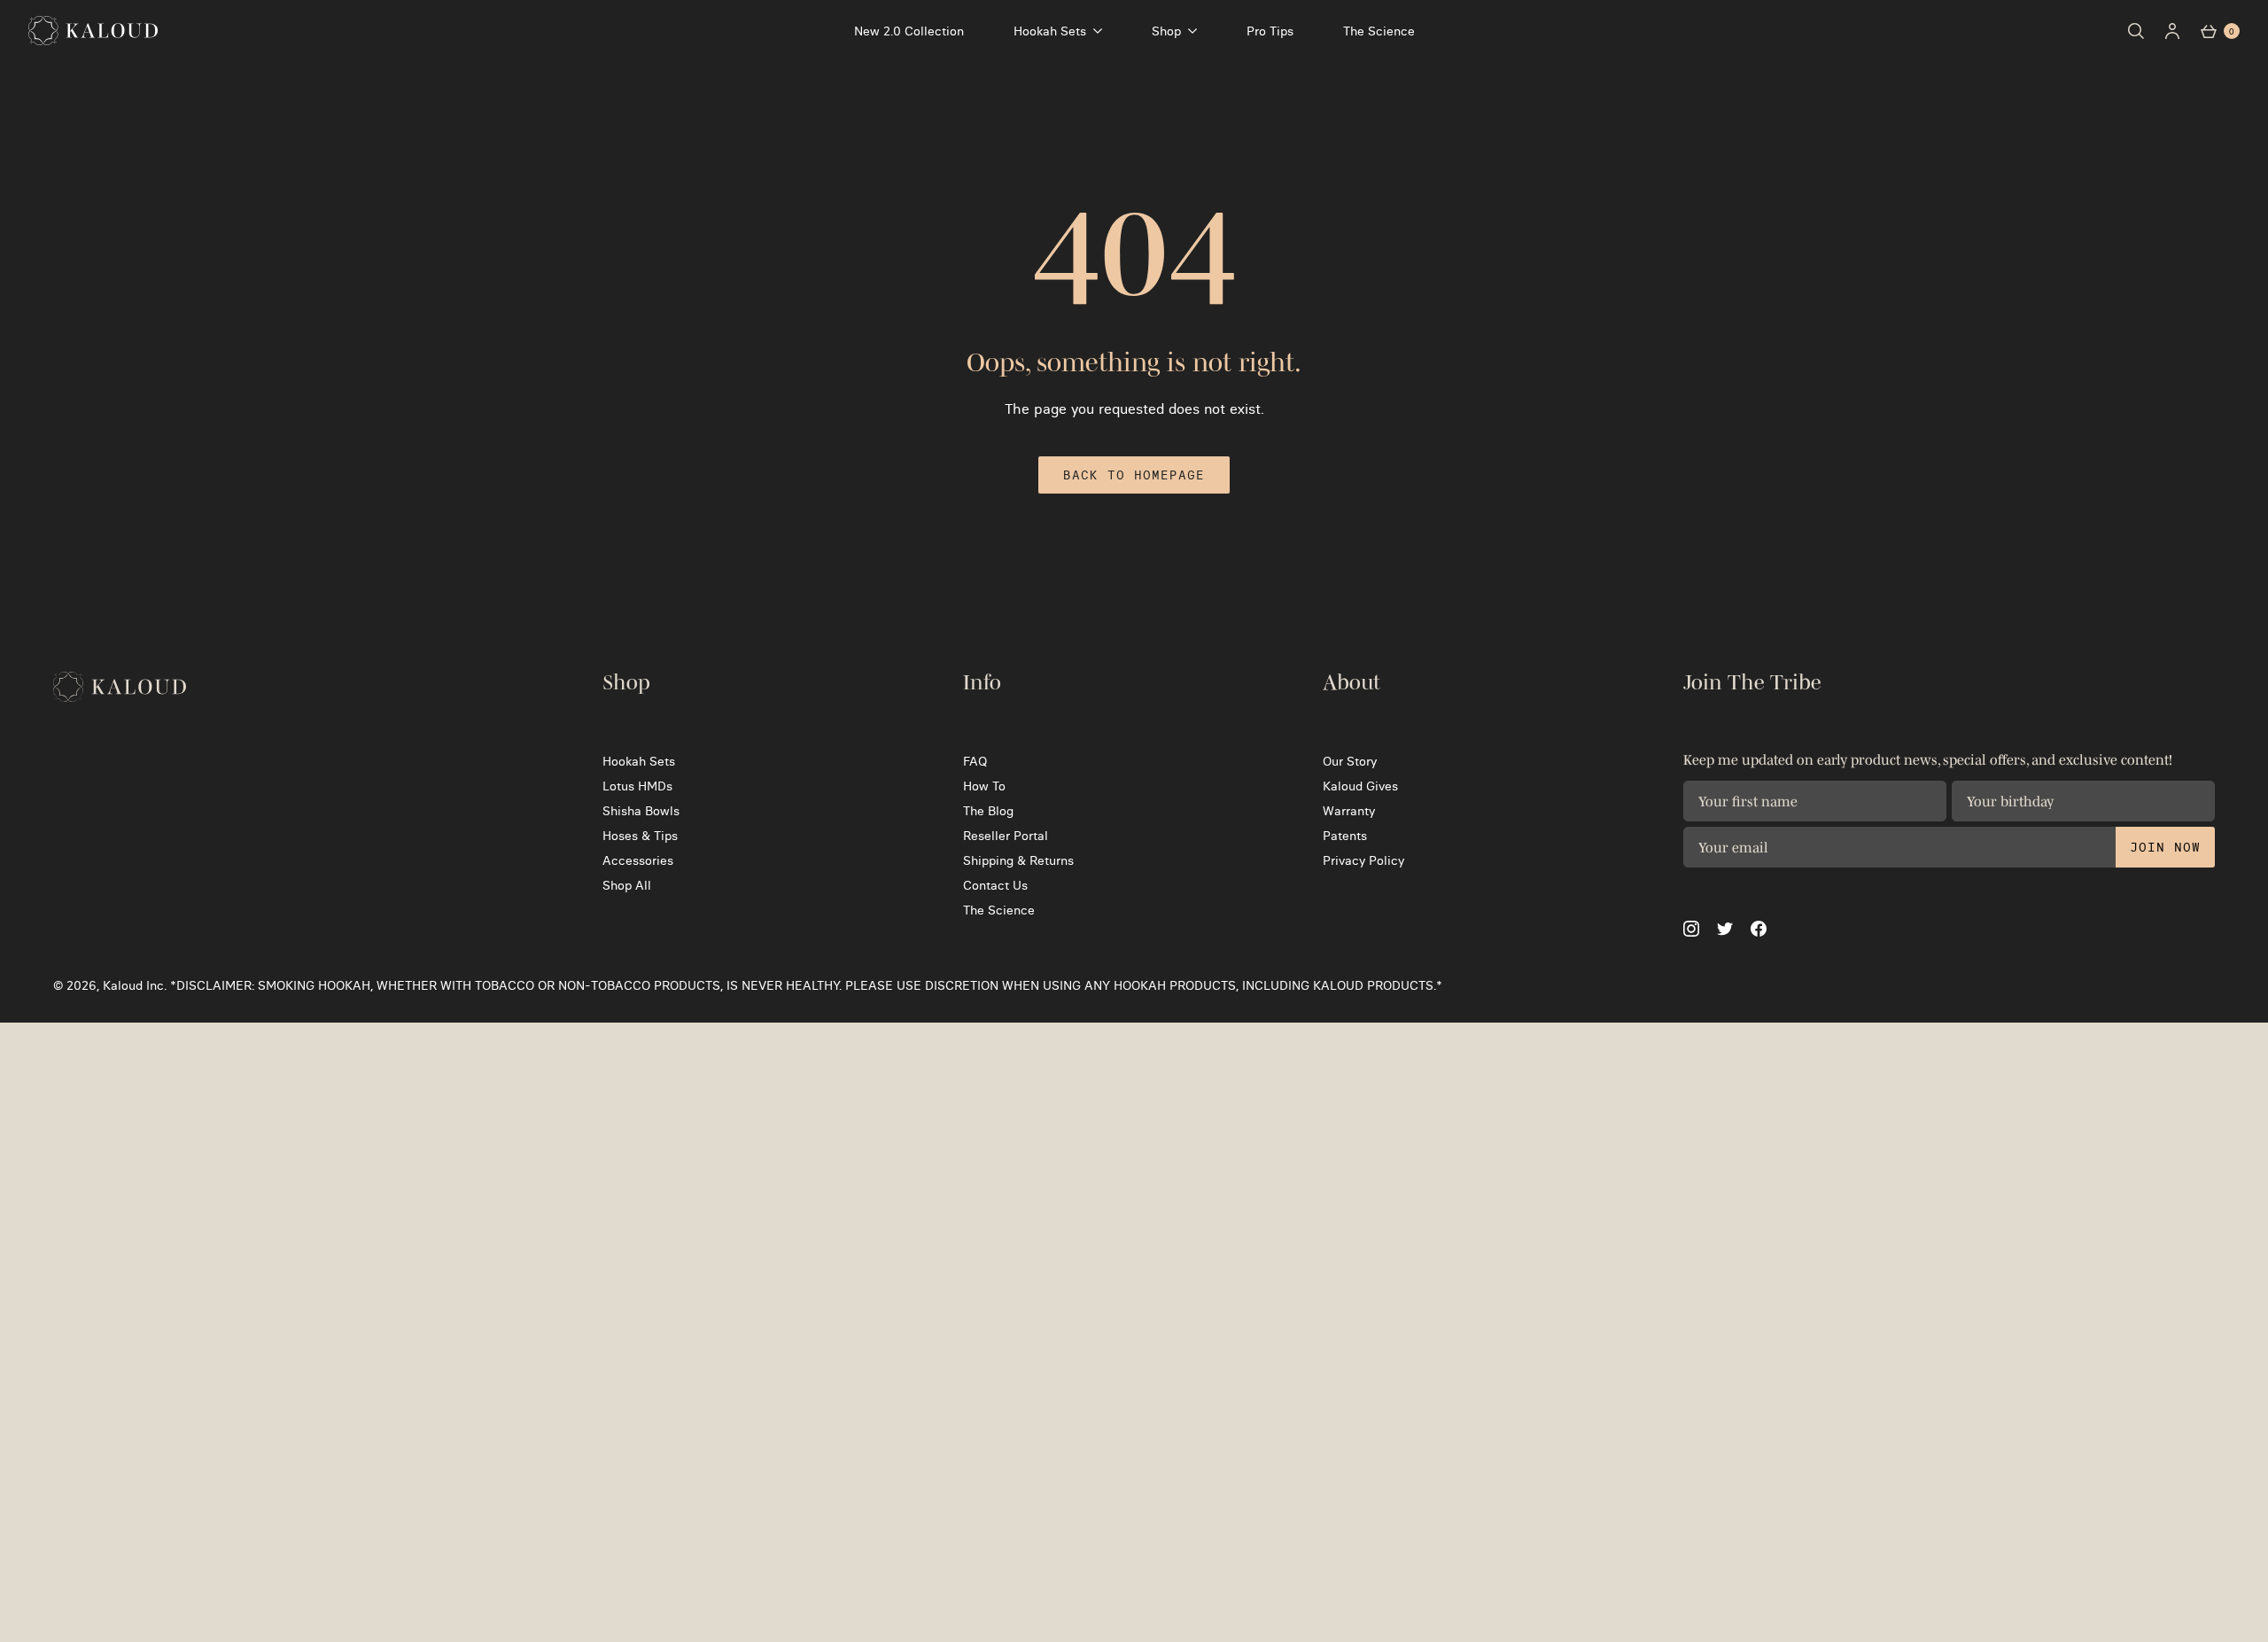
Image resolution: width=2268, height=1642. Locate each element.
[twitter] (1725, 929)
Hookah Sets (1050, 31)
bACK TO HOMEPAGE (1134, 475)
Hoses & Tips (640, 836)
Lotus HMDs (637, 786)
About (1351, 682)
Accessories (638, 860)
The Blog (988, 811)
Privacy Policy (1363, 860)
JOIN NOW (2165, 847)
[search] (2136, 31)
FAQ (975, 761)
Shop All (627, 885)
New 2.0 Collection (909, 31)
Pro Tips (1270, 31)
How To (984, 786)
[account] (2172, 31)
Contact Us (995, 885)
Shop (1166, 31)
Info (982, 682)
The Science (1379, 31)
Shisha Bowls (641, 811)
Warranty (1349, 811)
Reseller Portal (1006, 836)
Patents (1345, 836)
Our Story (1350, 761)
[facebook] (1759, 929)
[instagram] (1691, 929)
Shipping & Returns (1018, 860)
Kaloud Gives (1360, 786)
